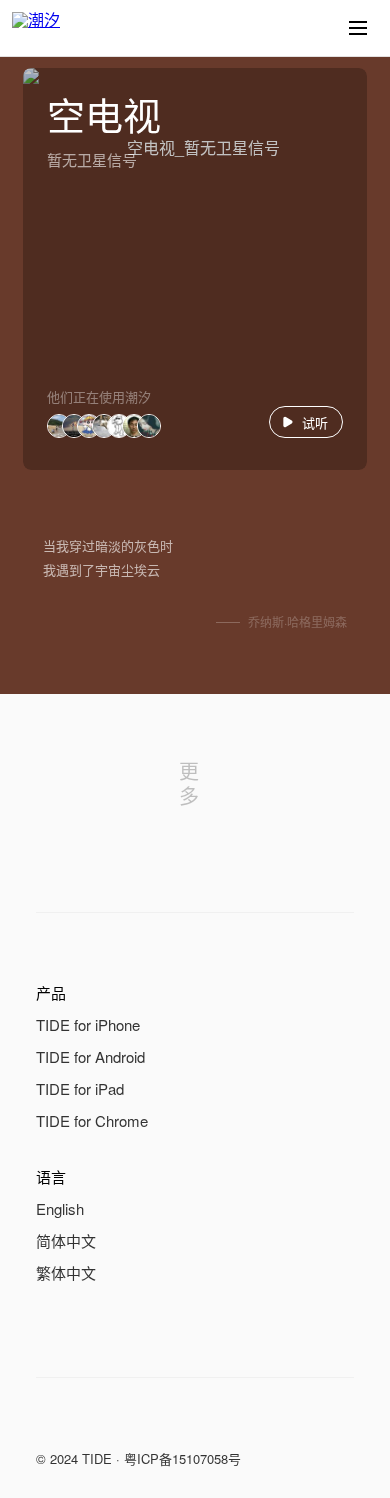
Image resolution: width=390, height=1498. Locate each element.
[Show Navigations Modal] (358, 28)
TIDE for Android (90, 1056)
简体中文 (66, 1240)
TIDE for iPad (80, 1088)
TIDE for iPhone (88, 1024)
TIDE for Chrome (92, 1120)
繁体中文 (66, 1272)
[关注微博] (88, 1422)
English (60, 1208)
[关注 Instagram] (128, 1422)
